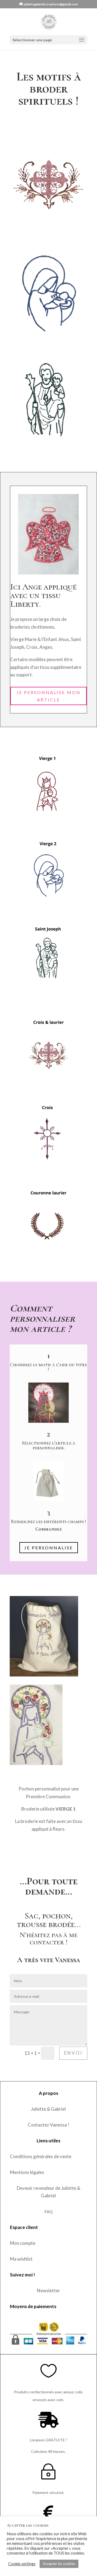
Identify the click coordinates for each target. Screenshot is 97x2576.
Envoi (73, 2053)
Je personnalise (49, 1548)
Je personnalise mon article (48, 696)
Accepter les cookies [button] (59, 2564)
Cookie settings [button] (22, 2564)
